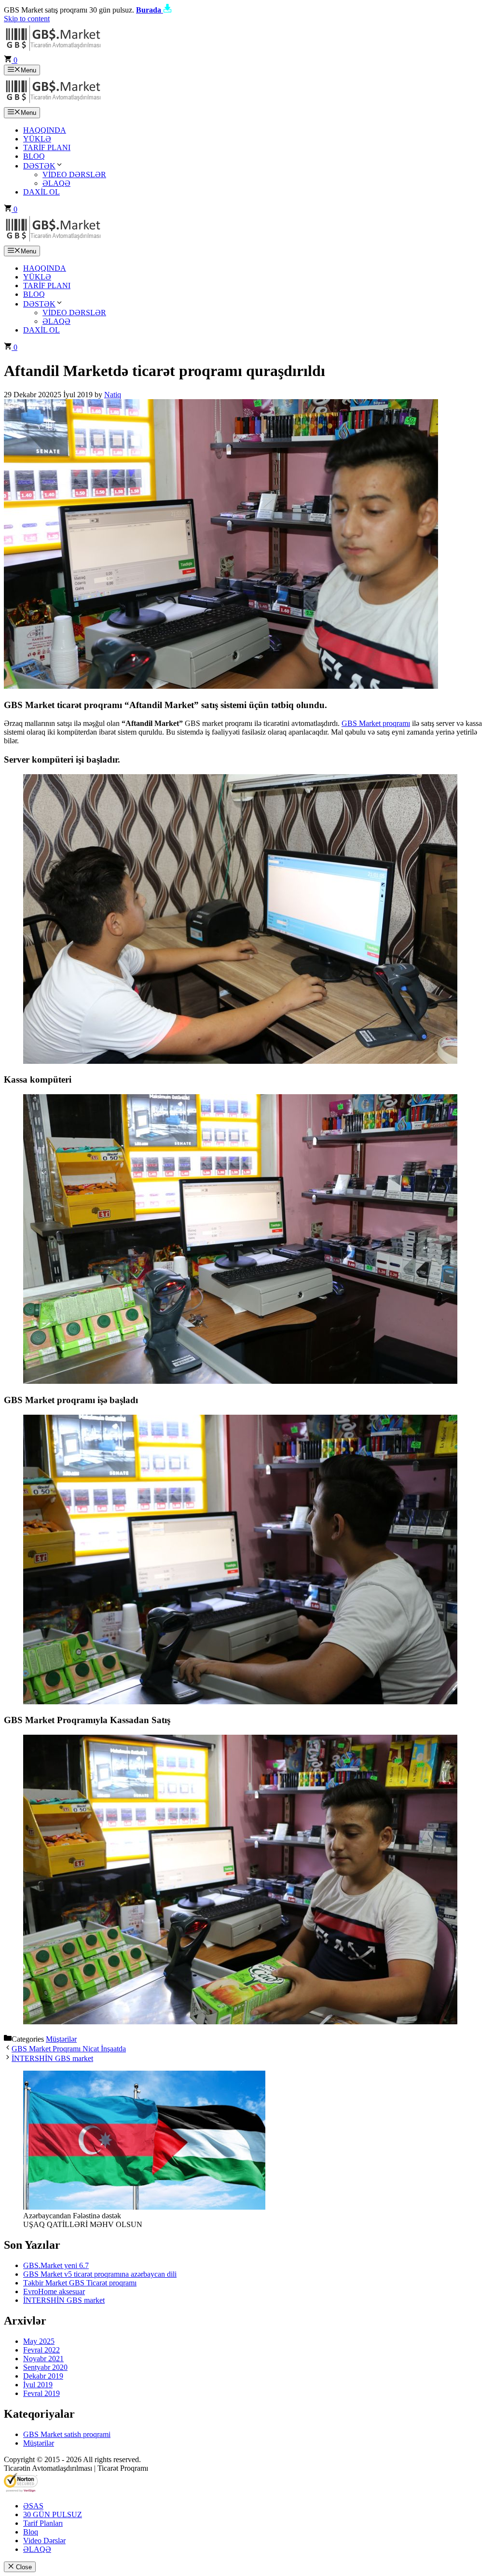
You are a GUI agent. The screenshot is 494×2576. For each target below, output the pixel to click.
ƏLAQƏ (56, 183)
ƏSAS (33, 2506)
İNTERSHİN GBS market (52, 2058)
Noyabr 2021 (43, 2359)
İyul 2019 (38, 2385)
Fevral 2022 (41, 2350)
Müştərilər (61, 2039)
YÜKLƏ (37, 139)
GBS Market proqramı (376, 723)
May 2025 (39, 2341)
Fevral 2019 (41, 2393)
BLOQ (34, 156)
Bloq (31, 2532)
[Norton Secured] (21, 2489)
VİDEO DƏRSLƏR (74, 174)
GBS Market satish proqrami (67, 2434)
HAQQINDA (45, 130)
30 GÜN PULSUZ (53, 2514)
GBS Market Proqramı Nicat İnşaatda (69, 2049)
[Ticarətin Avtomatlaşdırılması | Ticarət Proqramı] (53, 103)
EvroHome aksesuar (54, 2291)
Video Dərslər (44, 2541)
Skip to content (27, 19)
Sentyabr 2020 (45, 2367)
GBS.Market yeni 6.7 (56, 2265)
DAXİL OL (41, 192)
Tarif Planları (43, 2523)
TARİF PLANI (47, 147)
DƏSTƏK (39, 166)
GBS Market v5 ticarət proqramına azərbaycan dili (100, 2274)
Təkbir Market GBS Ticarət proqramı (80, 2283)
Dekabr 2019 (43, 2376)
